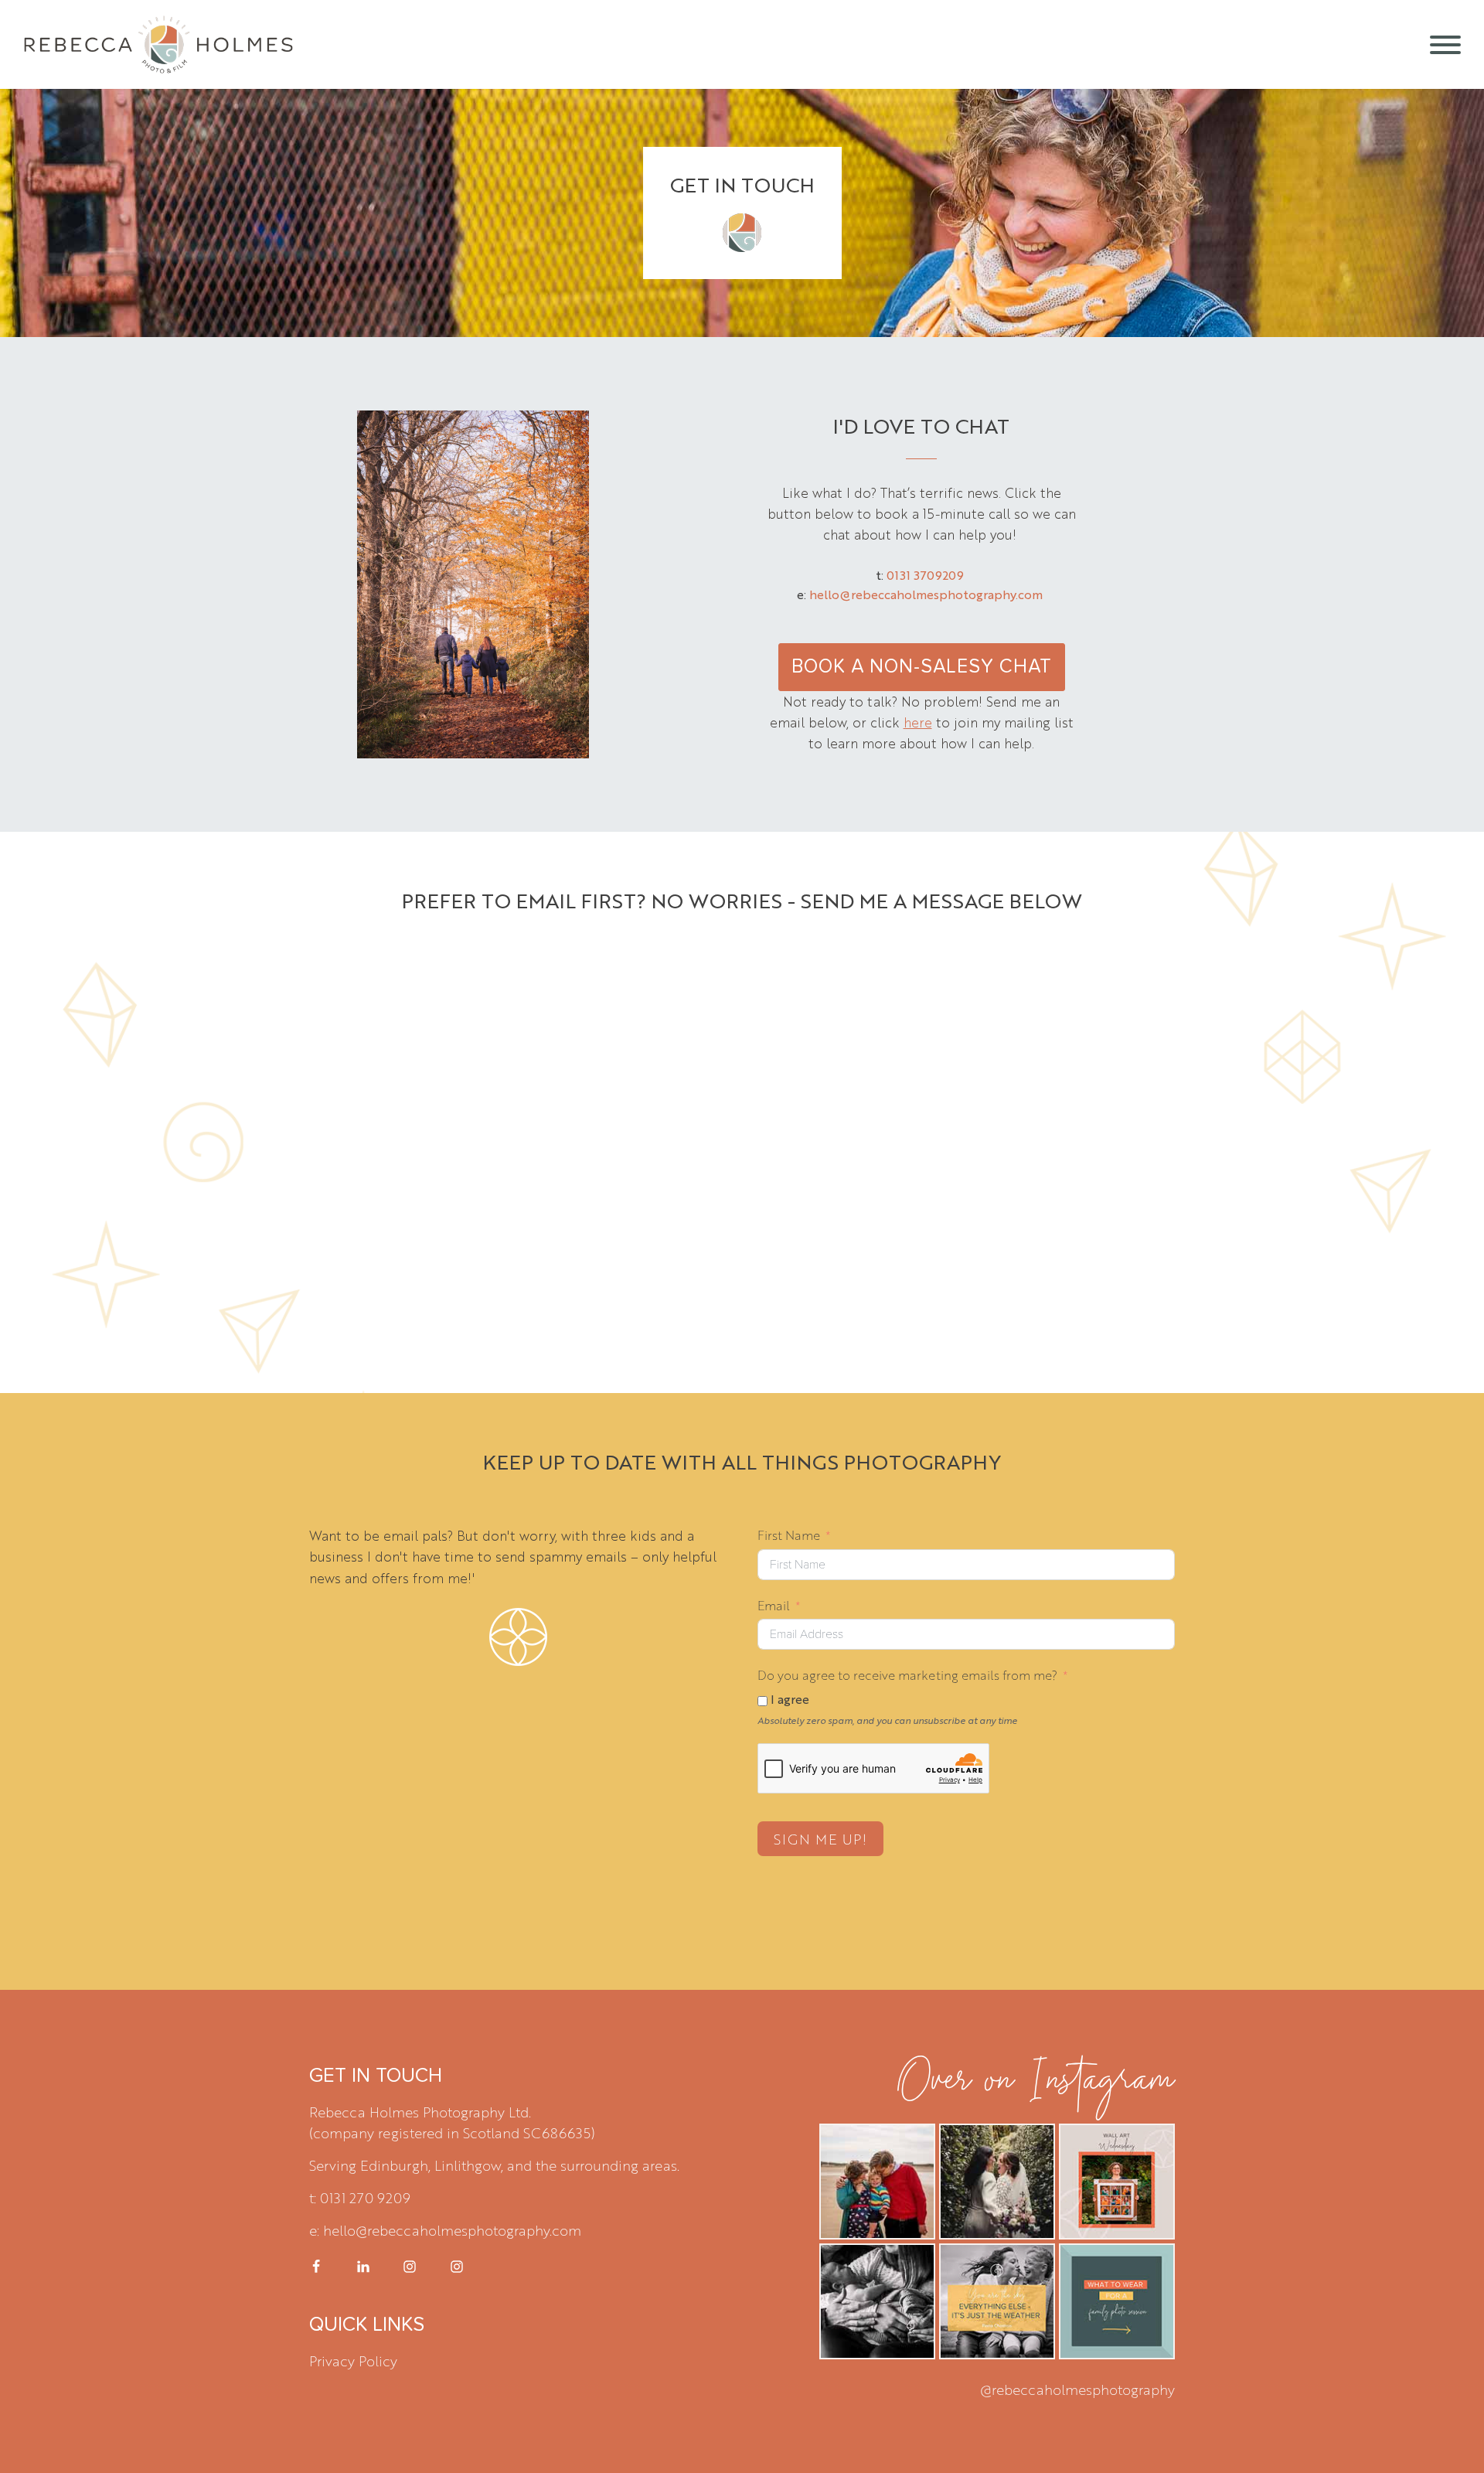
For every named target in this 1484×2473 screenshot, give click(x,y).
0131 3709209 (925, 575)
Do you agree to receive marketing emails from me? (907, 1675)
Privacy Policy (353, 2360)
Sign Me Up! (820, 1838)
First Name (789, 1535)
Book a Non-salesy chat (922, 667)
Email (774, 1605)
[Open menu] (1445, 45)
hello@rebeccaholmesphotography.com (926, 594)
